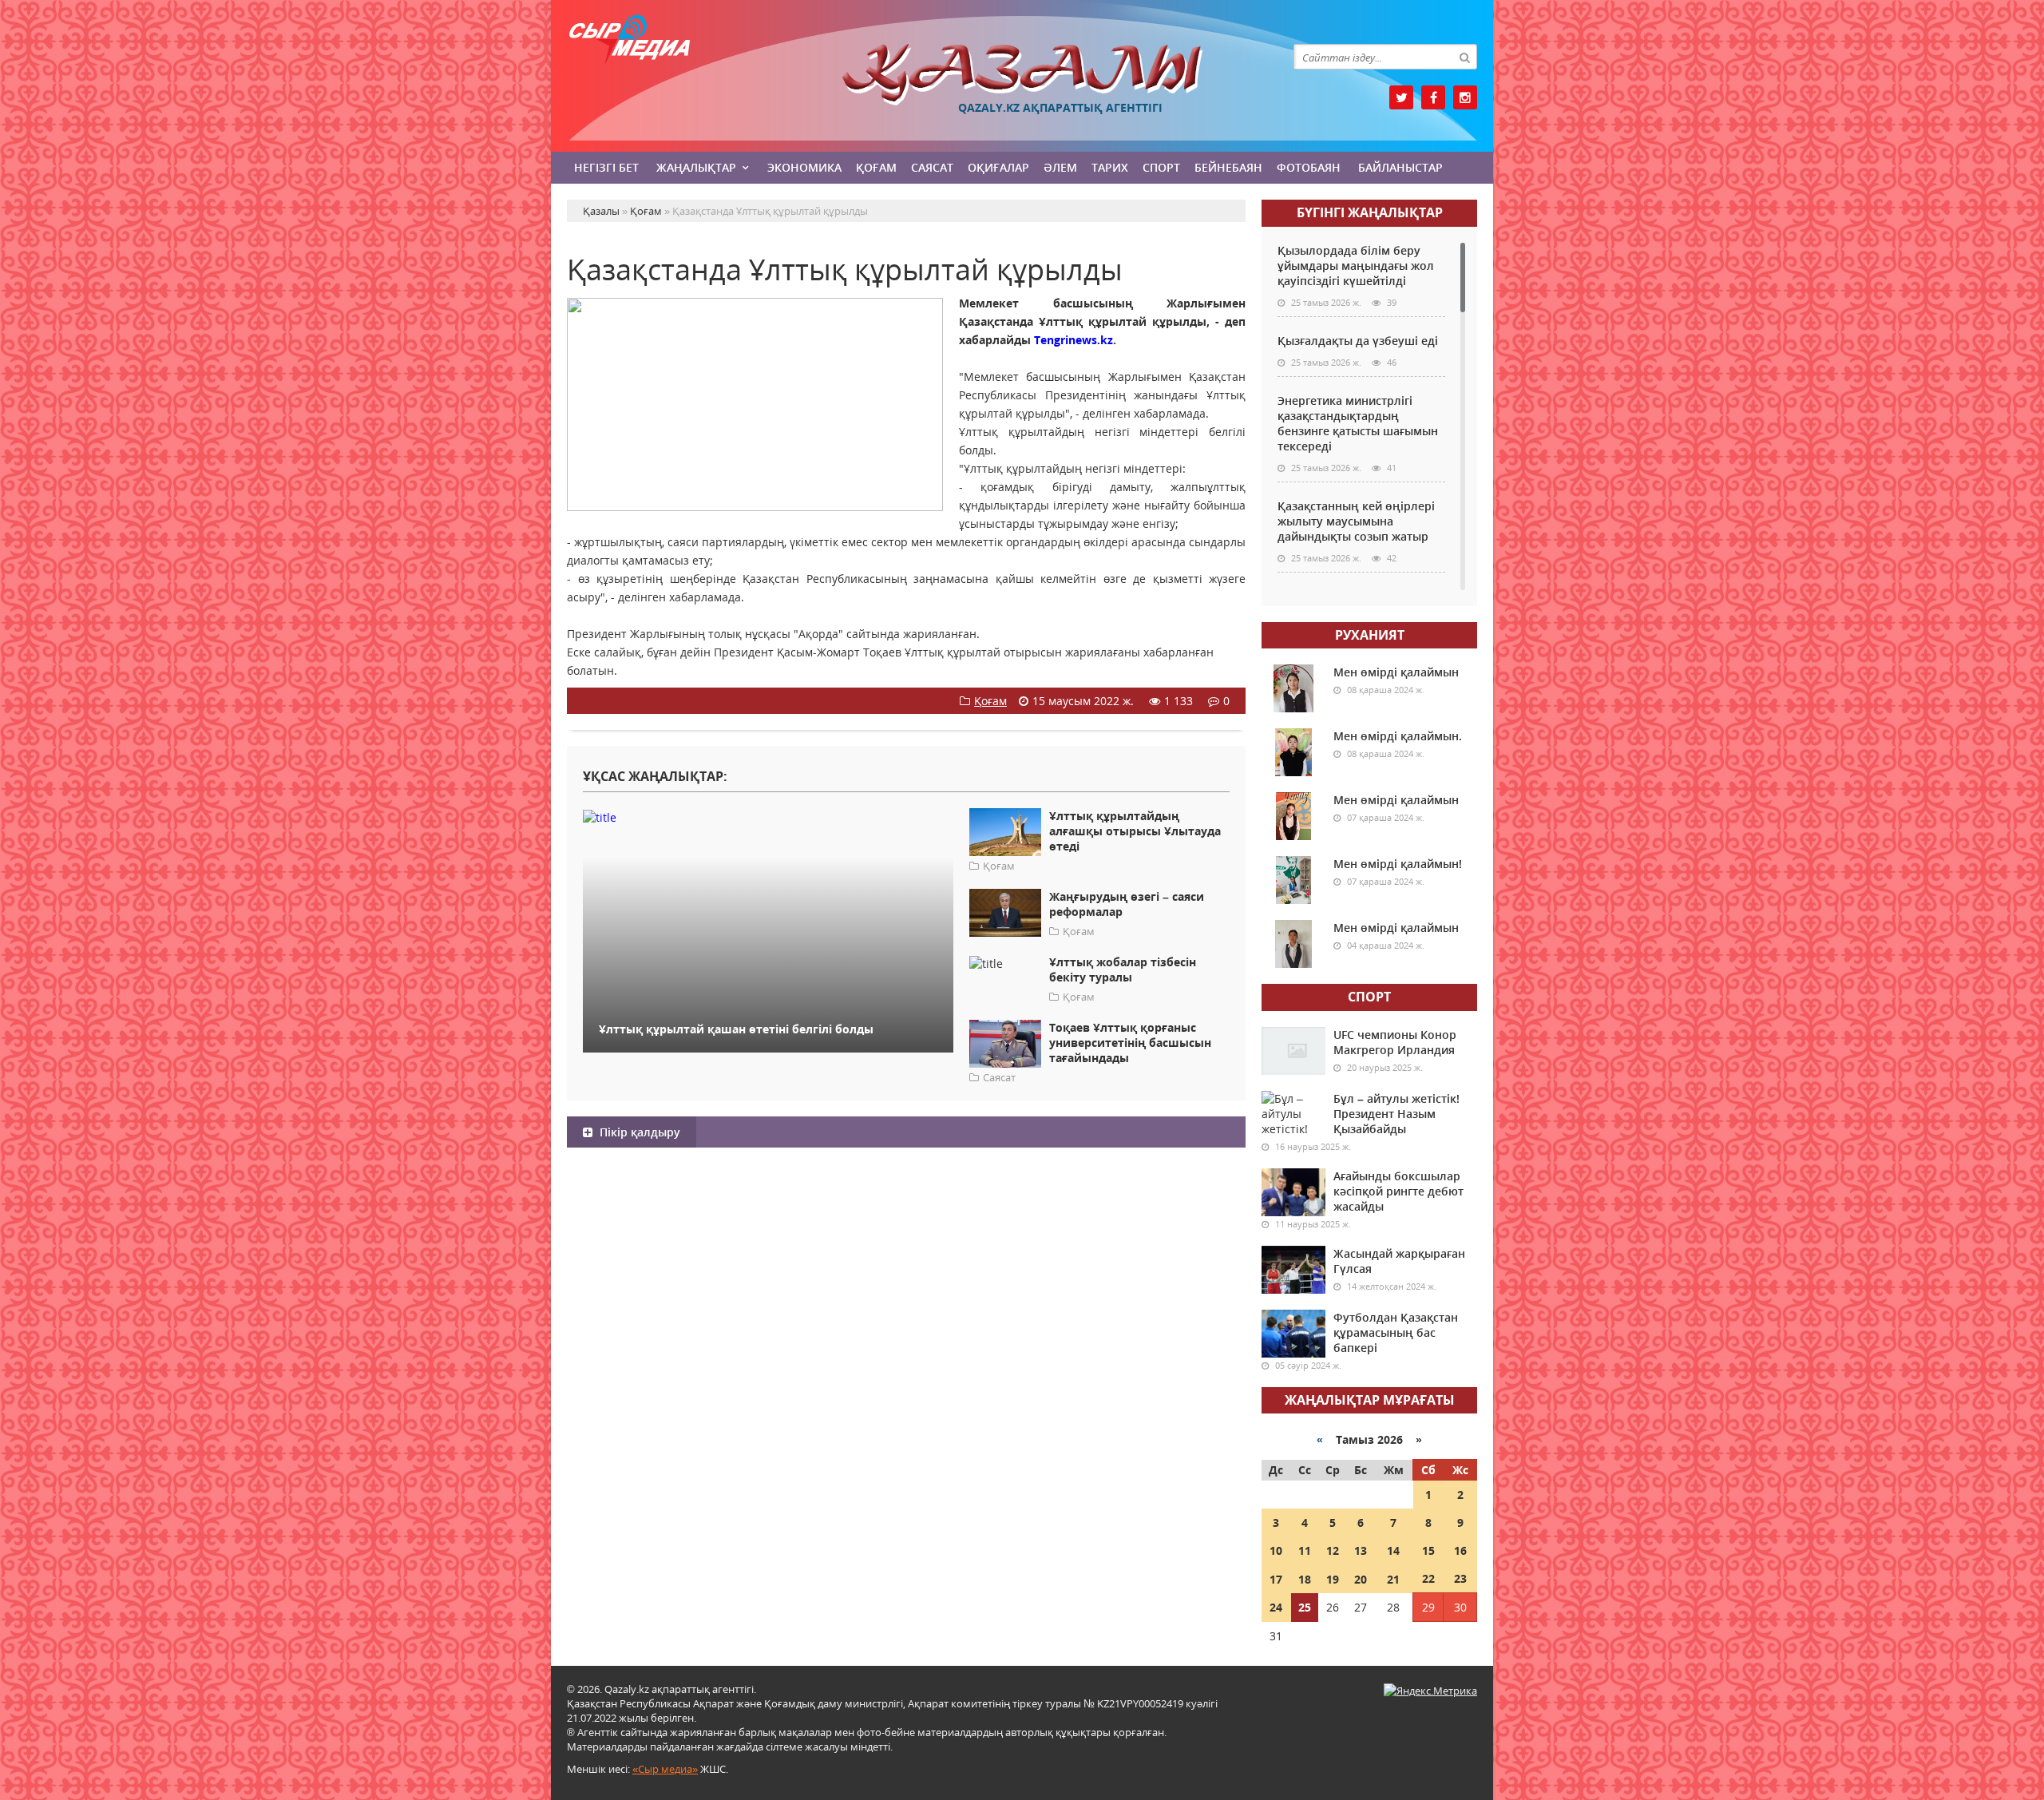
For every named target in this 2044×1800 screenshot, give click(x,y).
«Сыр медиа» (665, 1769)
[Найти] (1464, 57)
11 (1305, 1550)
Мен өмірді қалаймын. (1398, 736)
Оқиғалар (998, 167)
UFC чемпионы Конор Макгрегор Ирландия (1395, 1042)
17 (1276, 1579)
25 (1305, 1607)
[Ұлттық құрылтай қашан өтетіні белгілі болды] (768, 817)
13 (1361, 1550)
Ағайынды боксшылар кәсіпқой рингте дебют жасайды (1398, 1191)
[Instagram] (1465, 97)
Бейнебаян (1228, 167)
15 (1428, 1550)
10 (1276, 1550)
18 (1305, 1579)
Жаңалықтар (696, 167)
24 (1276, 1607)
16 (1460, 1550)
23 (1460, 1578)
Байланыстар (1400, 167)
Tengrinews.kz (1073, 340)
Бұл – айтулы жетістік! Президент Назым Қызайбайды (1396, 1114)
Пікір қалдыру (638, 1132)
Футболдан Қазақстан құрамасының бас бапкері (1396, 1332)
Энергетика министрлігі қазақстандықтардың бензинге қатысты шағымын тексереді (1358, 423)
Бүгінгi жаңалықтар (1370, 212)
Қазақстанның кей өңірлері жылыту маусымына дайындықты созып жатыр (1356, 521)
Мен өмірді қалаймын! (1398, 864)
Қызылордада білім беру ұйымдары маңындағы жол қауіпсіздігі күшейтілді (1356, 266)
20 (1361, 1579)
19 (1333, 1579)
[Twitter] (1401, 97)
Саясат (932, 167)
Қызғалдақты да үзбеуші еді (1358, 341)
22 (1428, 1578)
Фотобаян (1309, 167)
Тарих (1110, 167)
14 (1393, 1550)
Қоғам (876, 167)
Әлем (1060, 167)
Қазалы (1022, 75)
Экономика (804, 167)
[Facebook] (1433, 97)
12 (1333, 1550)
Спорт (1161, 167)
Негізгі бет (606, 167)
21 (1393, 1579)
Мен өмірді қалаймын (1396, 672)
